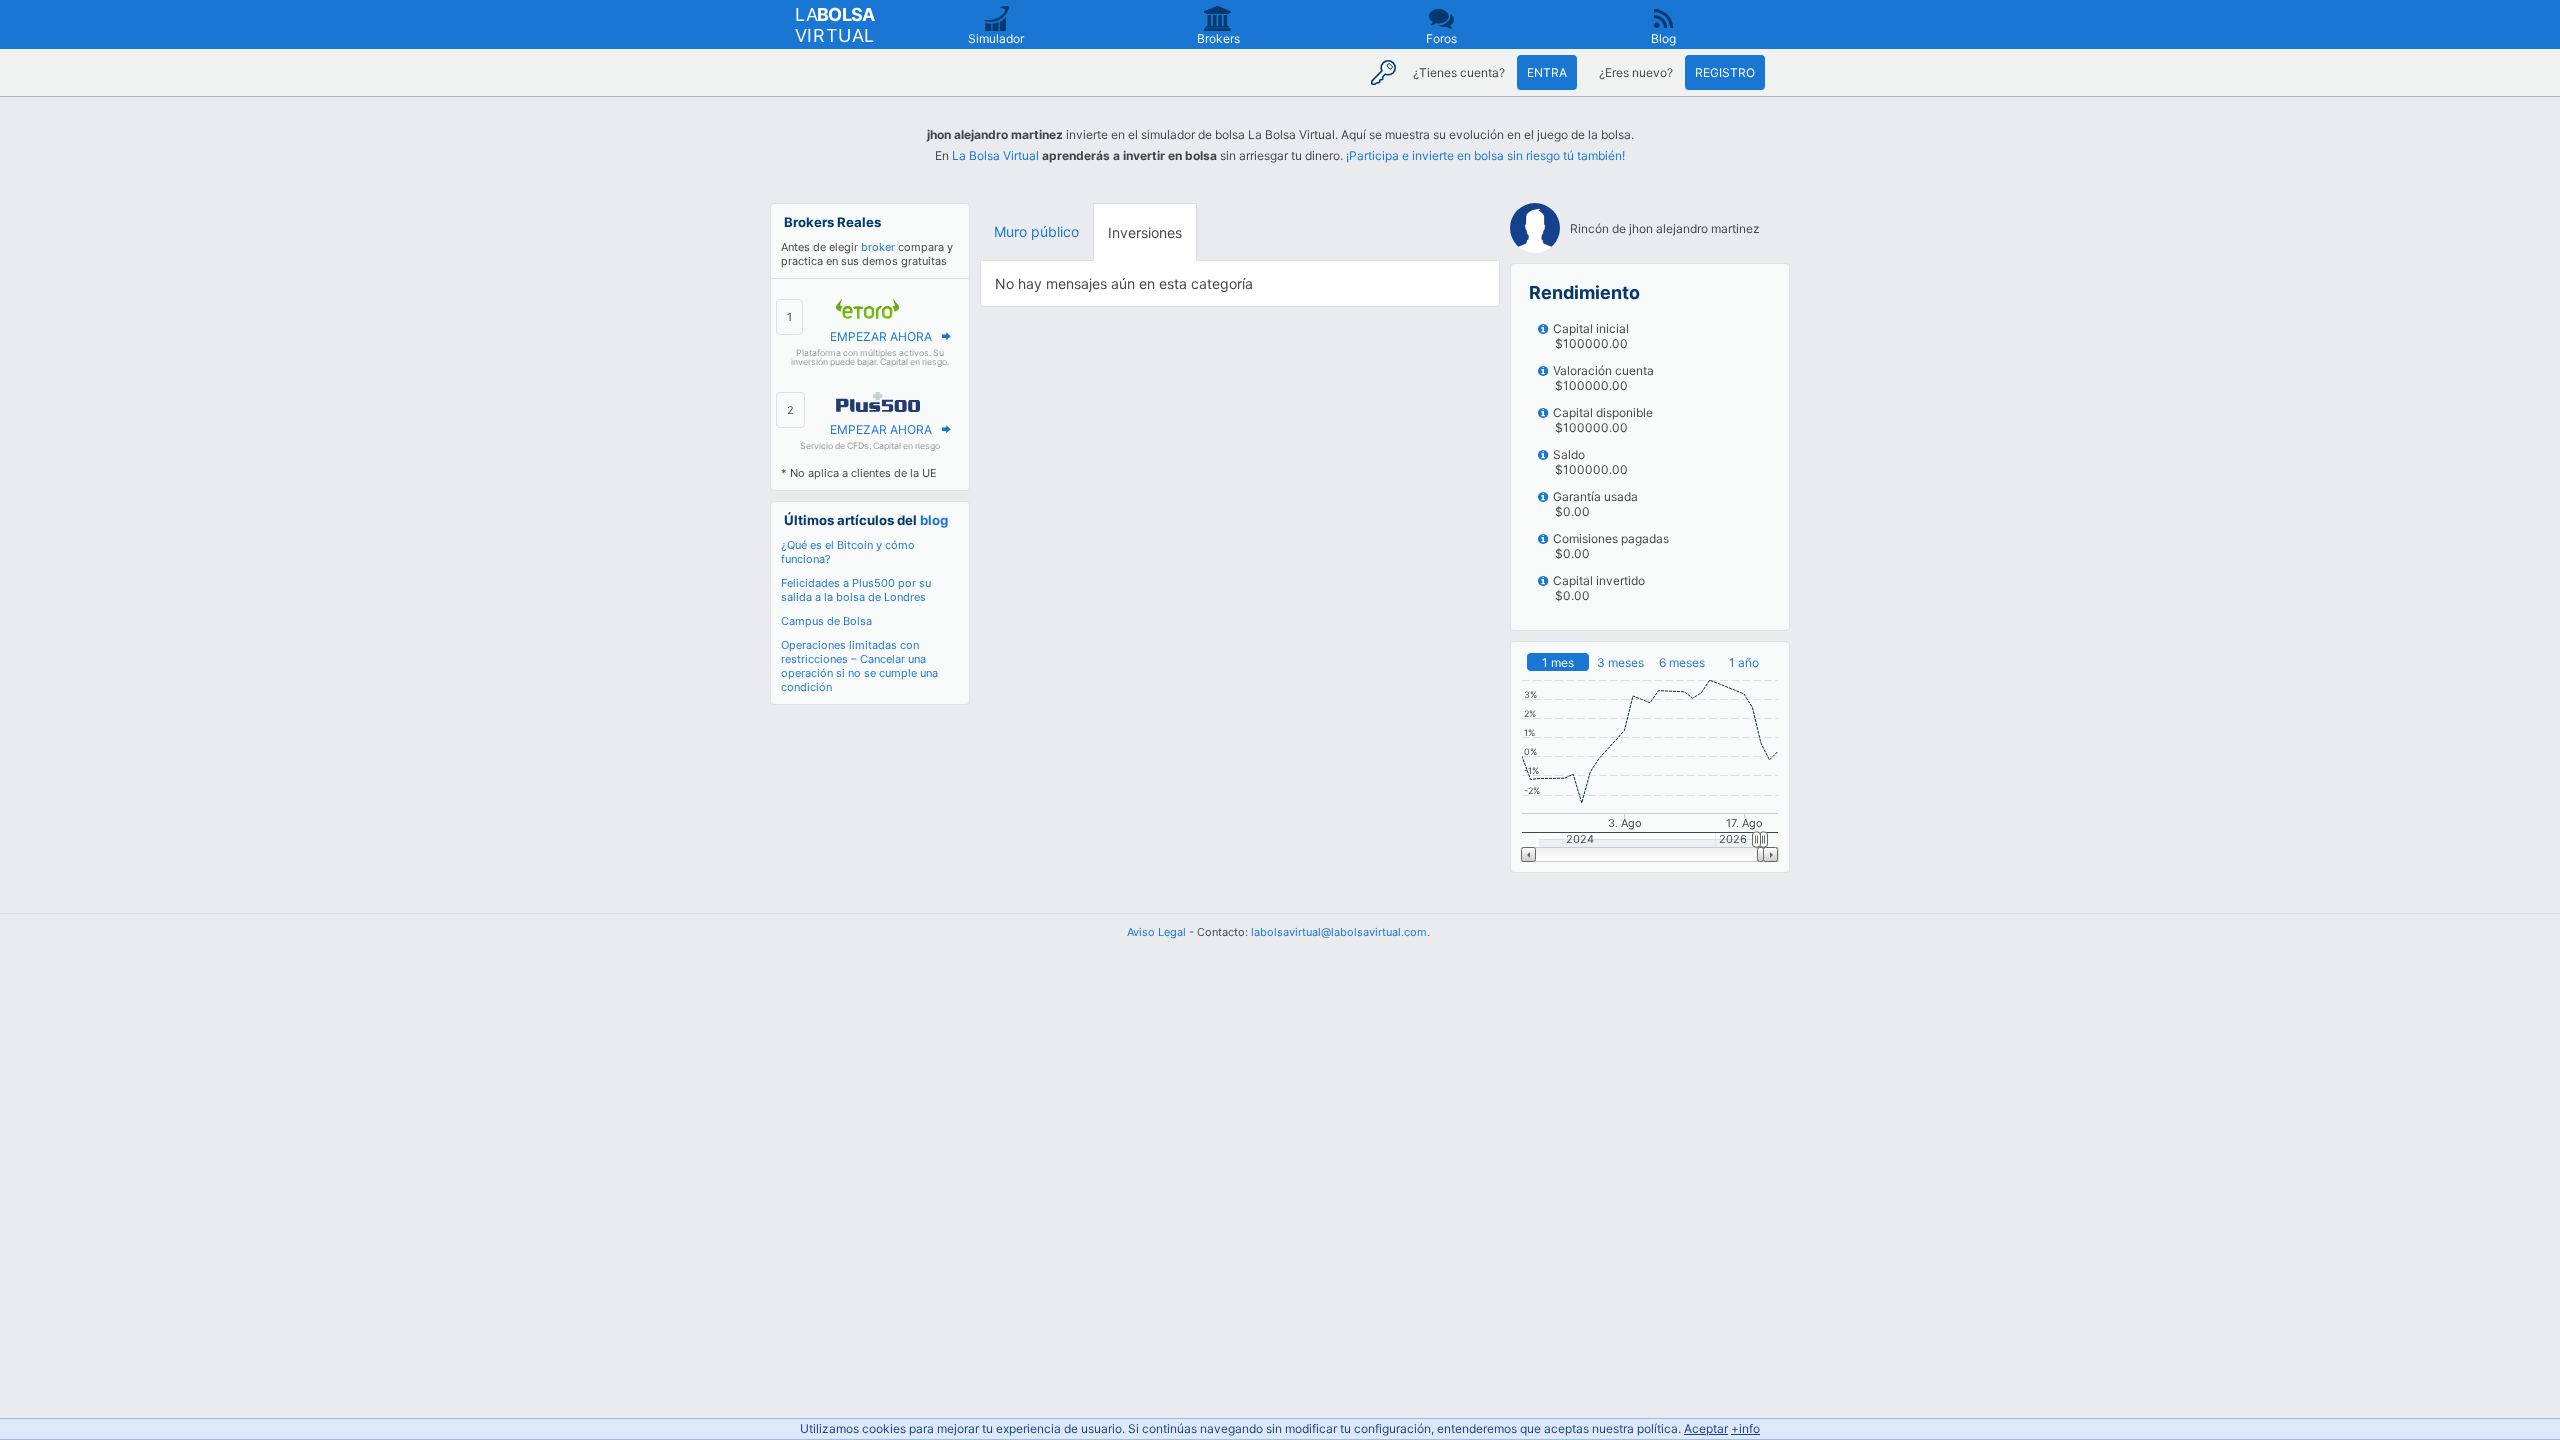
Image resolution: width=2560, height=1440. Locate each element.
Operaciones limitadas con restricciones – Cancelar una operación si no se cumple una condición (859, 666)
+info (1745, 1428)
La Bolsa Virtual (995, 155)
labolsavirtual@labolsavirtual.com (1339, 932)
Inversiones (1145, 232)
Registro (1725, 72)
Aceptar (1706, 1428)
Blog (1663, 38)
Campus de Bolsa (826, 621)
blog (934, 520)
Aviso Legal (1156, 932)
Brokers (1218, 38)
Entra (1547, 72)
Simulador (996, 38)
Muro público (1036, 231)
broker (878, 247)
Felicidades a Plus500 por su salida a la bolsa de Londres (856, 590)
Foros (1441, 38)
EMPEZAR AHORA (881, 336)
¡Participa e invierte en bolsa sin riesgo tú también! (1485, 155)
